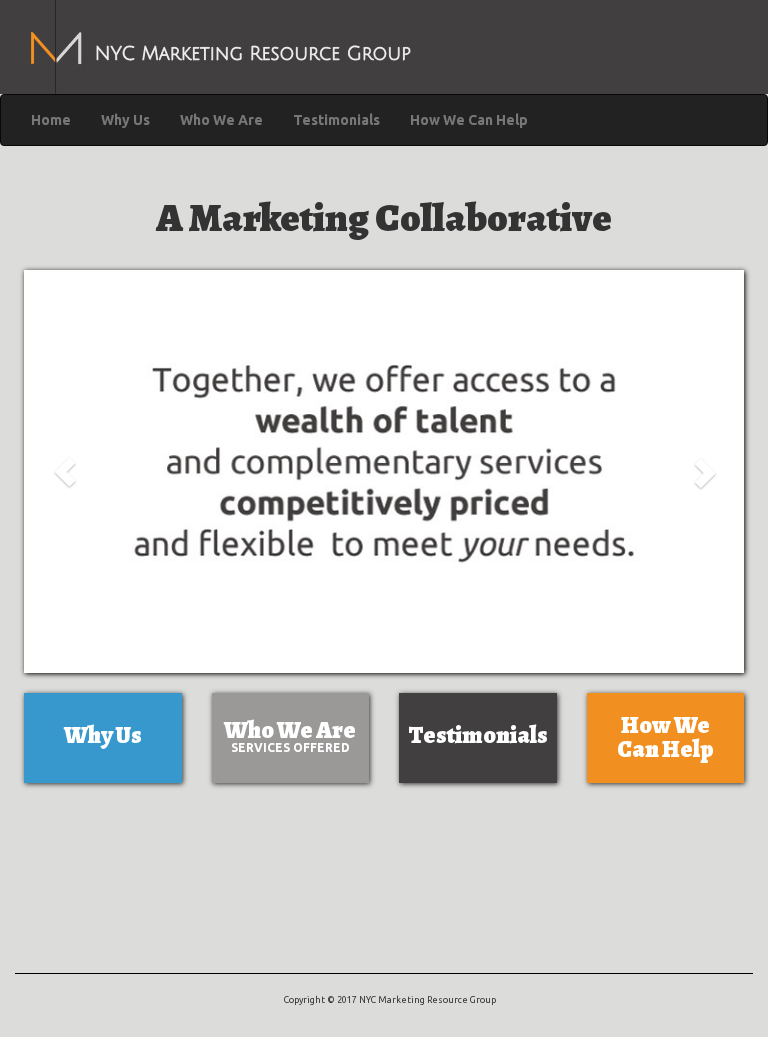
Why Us (125, 120)
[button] (65, 471)
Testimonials (336, 120)
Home (51, 120)
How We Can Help (469, 120)
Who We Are (221, 120)
